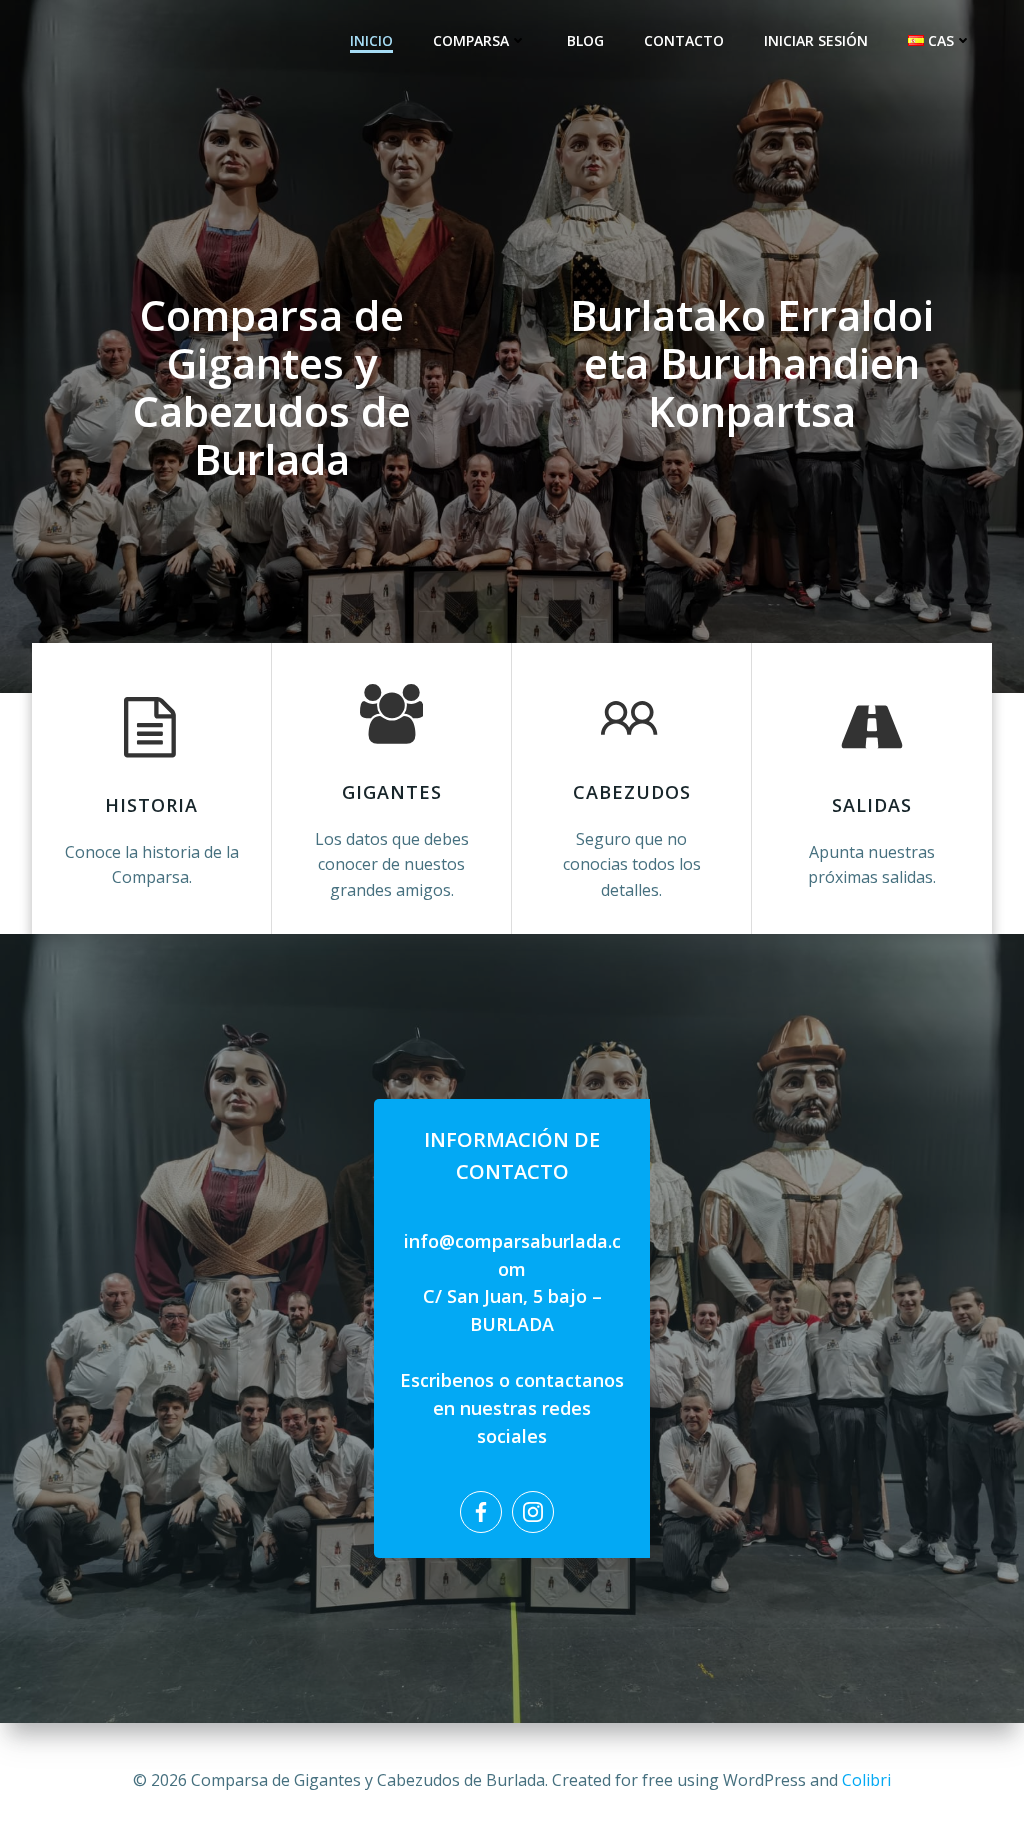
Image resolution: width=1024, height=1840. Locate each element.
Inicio (371, 40)
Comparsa (471, 40)
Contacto (684, 40)
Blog (585, 40)
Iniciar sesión (816, 40)
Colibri (866, 1780)
